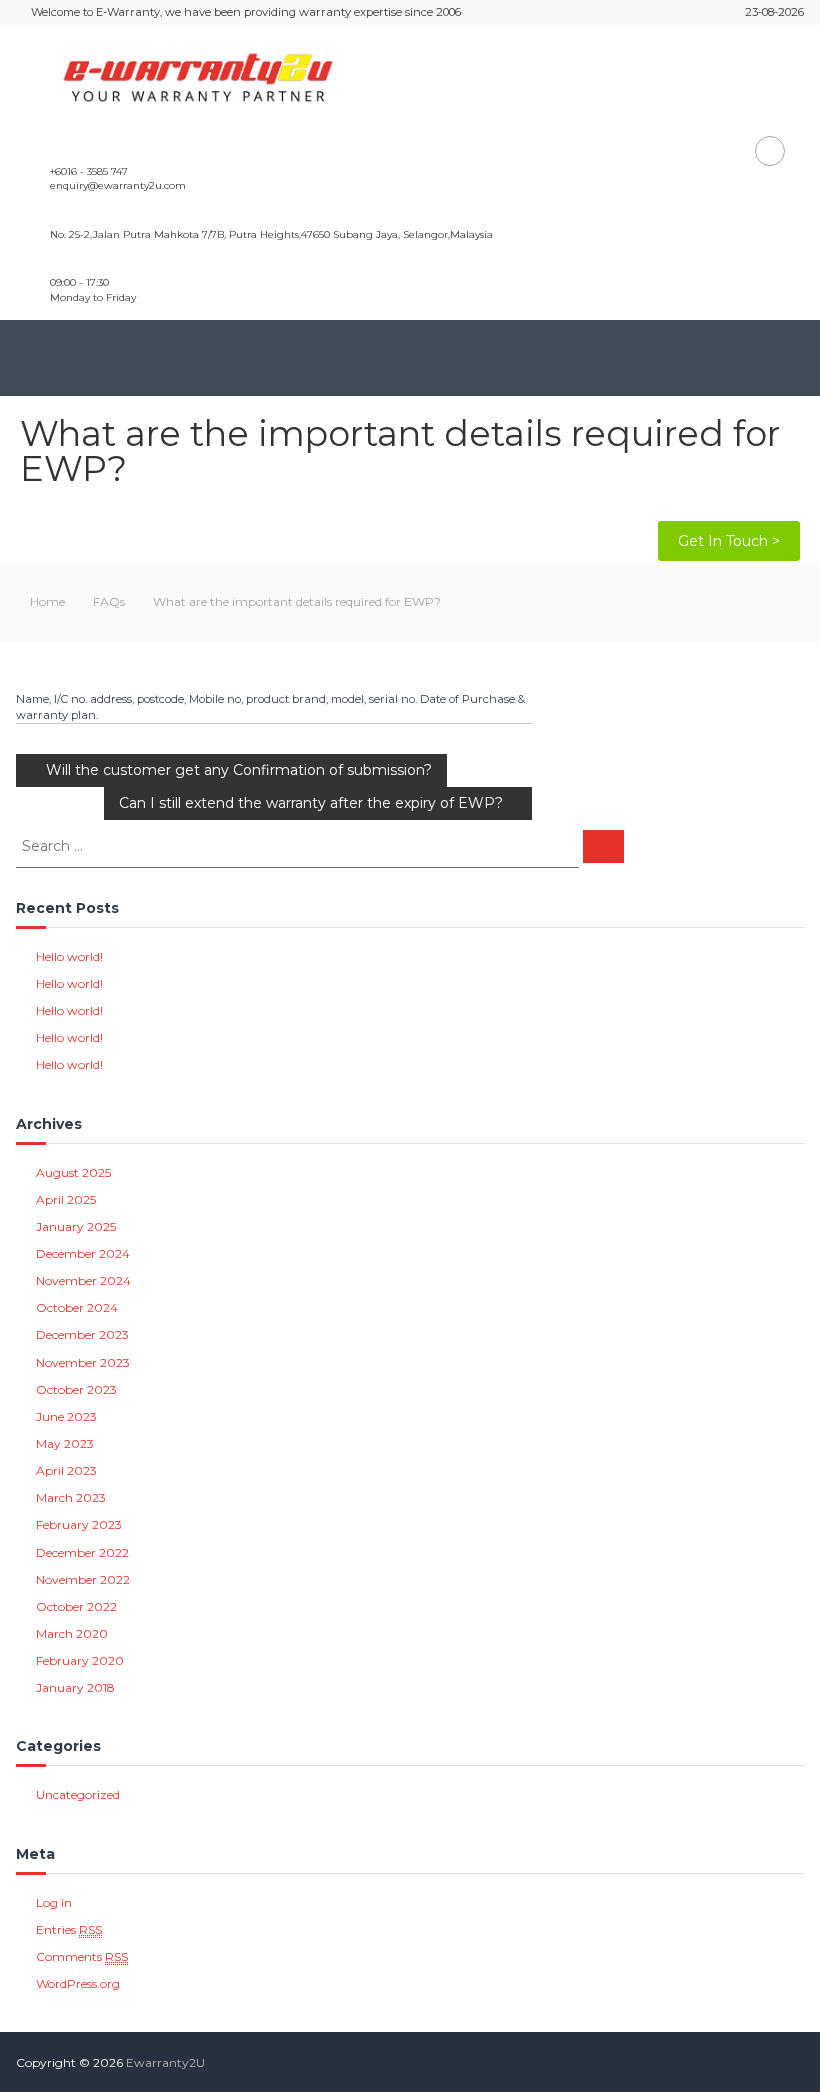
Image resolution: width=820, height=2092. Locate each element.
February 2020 (80, 1660)
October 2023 (76, 1389)
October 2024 (77, 1307)
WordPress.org (78, 1983)
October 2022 (76, 1606)
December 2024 (83, 1253)
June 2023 (66, 1416)
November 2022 (83, 1579)
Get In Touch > (729, 541)
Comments (82, 1956)
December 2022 (82, 1552)
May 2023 (65, 1443)
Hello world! (69, 956)
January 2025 (76, 1226)
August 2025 (73, 1172)
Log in (54, 1902)
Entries (69, 1929)
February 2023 (79, 1524)
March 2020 (72, 1633)
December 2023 (82, 1334)
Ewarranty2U (165, 2062)
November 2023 (83, 1362)
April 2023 (66, 1470)
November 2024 (83, 1280)
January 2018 (75, 1687)
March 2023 (71, 1497)
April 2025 (66, 1199)
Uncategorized (78, 1794)
